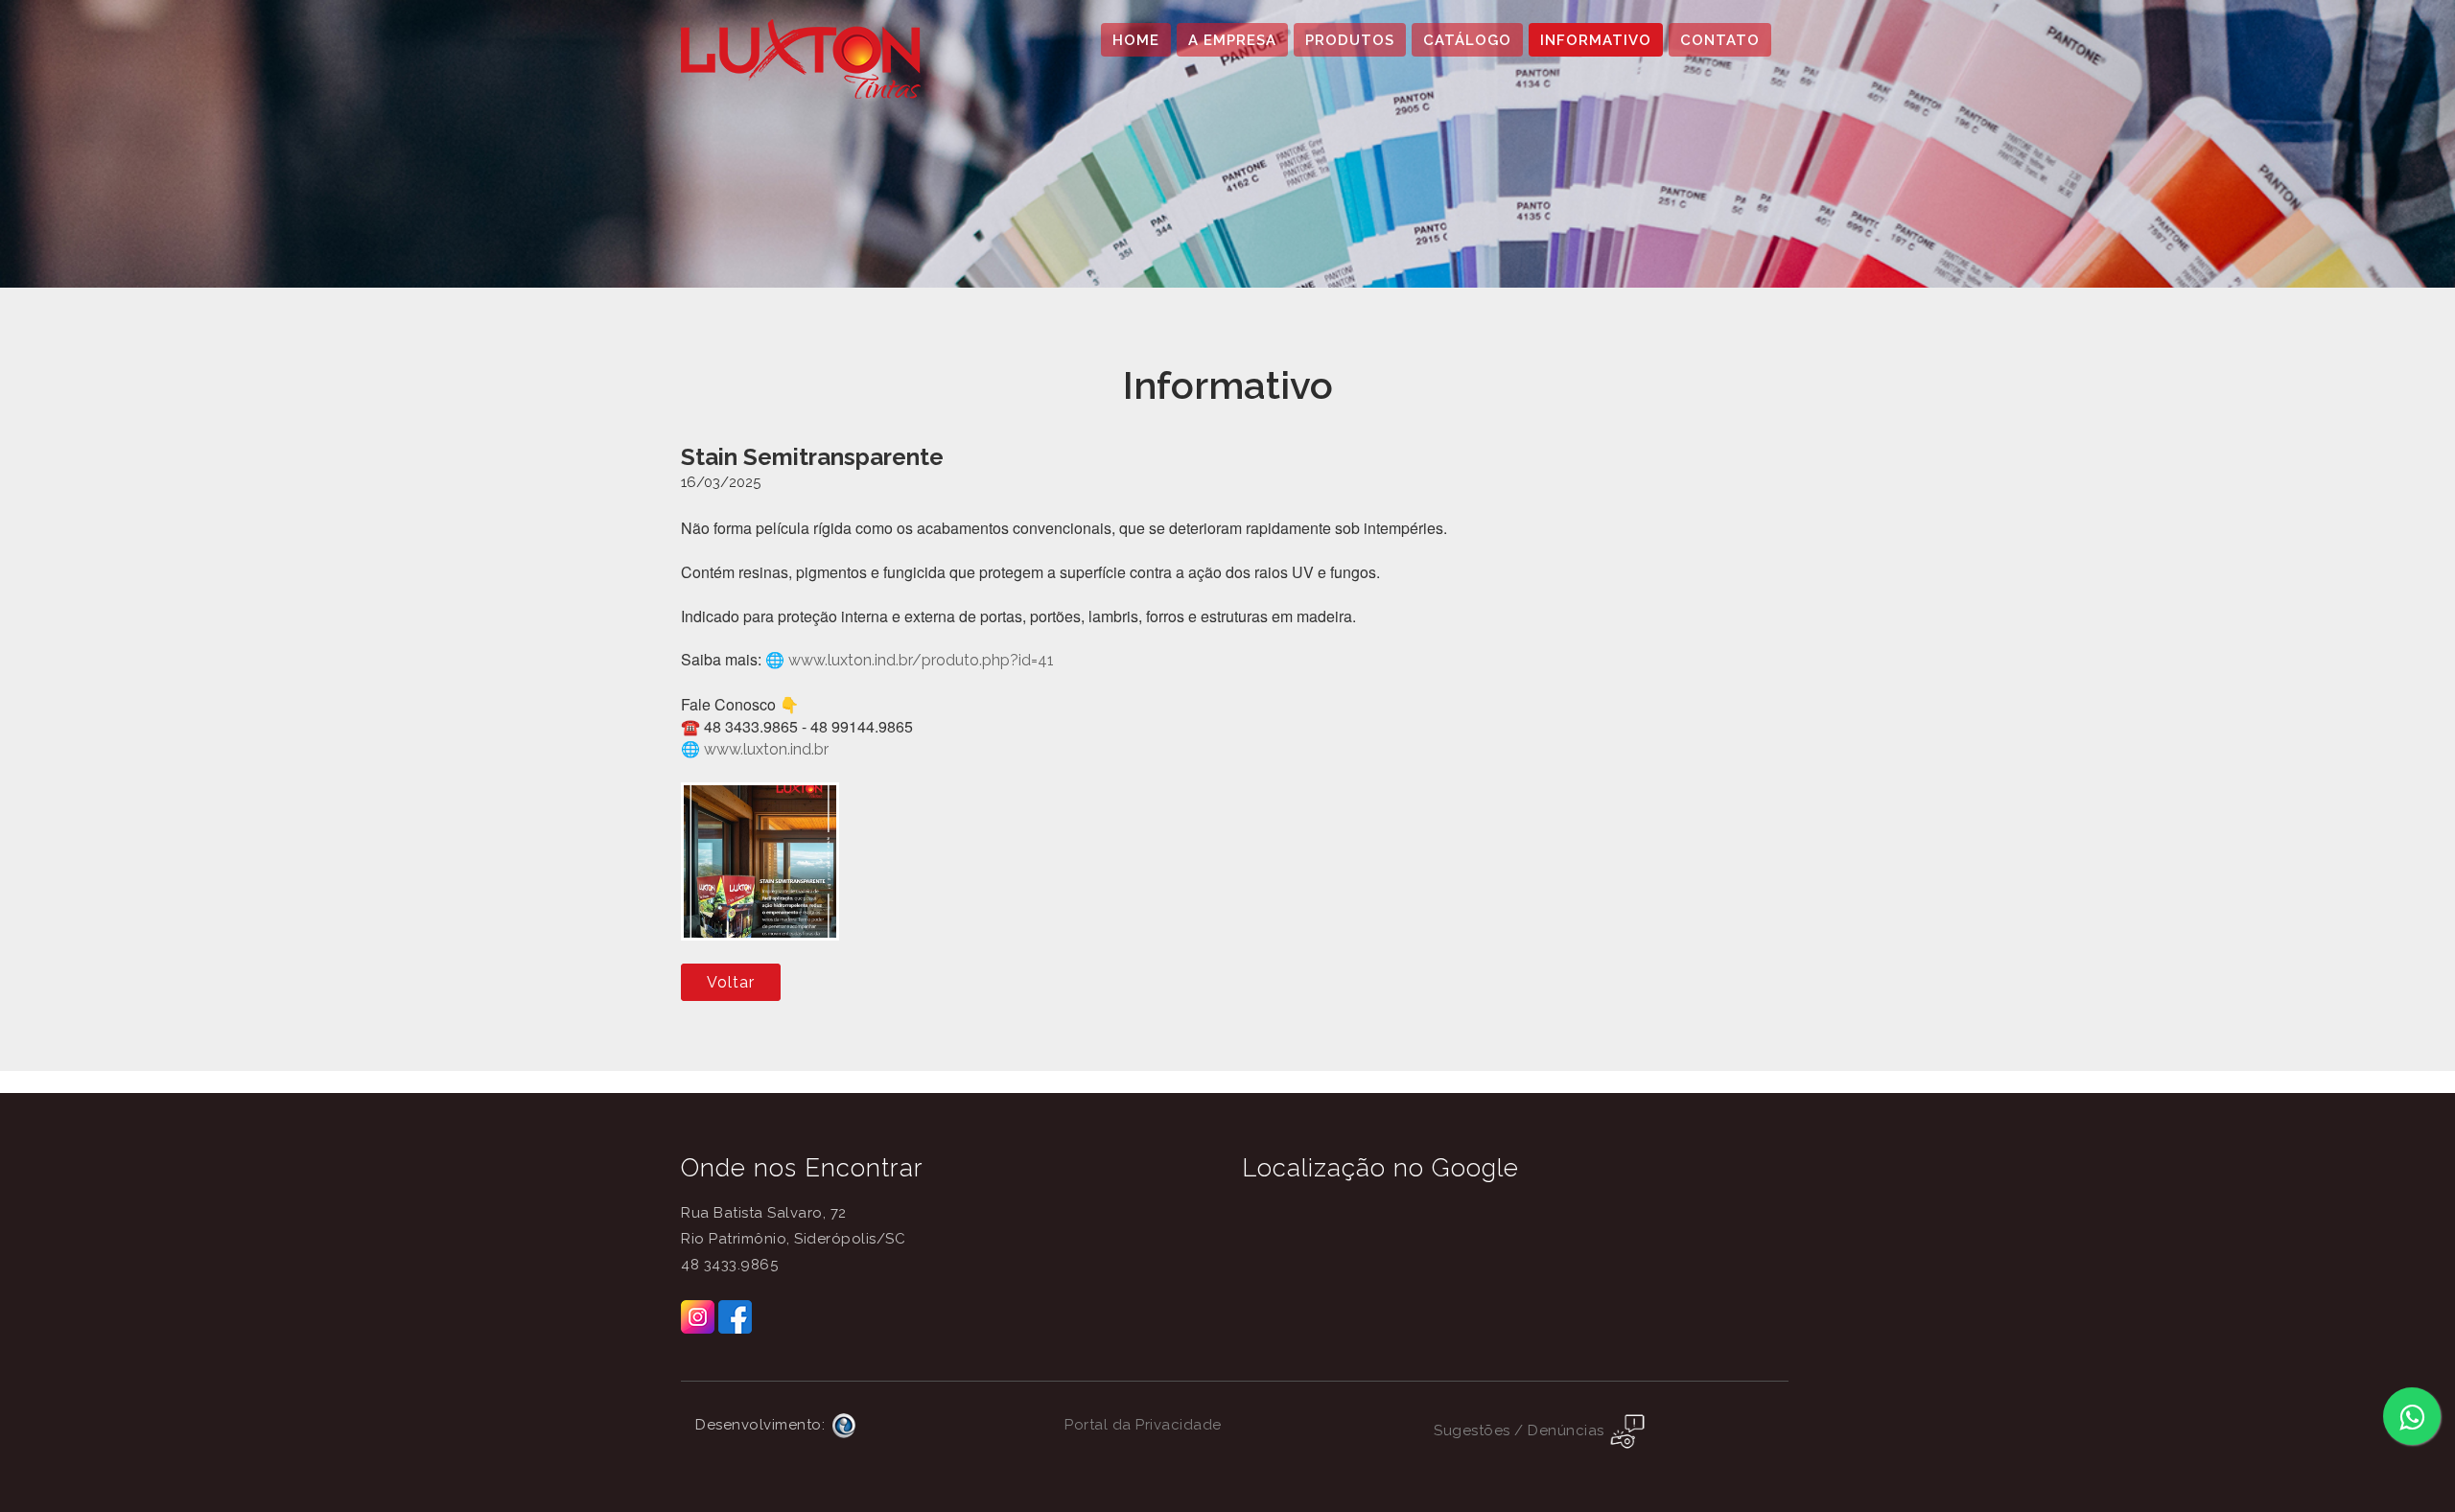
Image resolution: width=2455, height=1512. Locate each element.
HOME (1136, 40)
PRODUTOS (1350, 40)
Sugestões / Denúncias (1521, 1431)
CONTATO (1720, 40)
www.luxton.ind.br (766, 749)
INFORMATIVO (1596, 40)
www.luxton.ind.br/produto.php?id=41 (921, 660)
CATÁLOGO (1467, 40)
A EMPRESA (1232, 40)
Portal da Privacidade (1143, 1425)
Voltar (731, 982)
